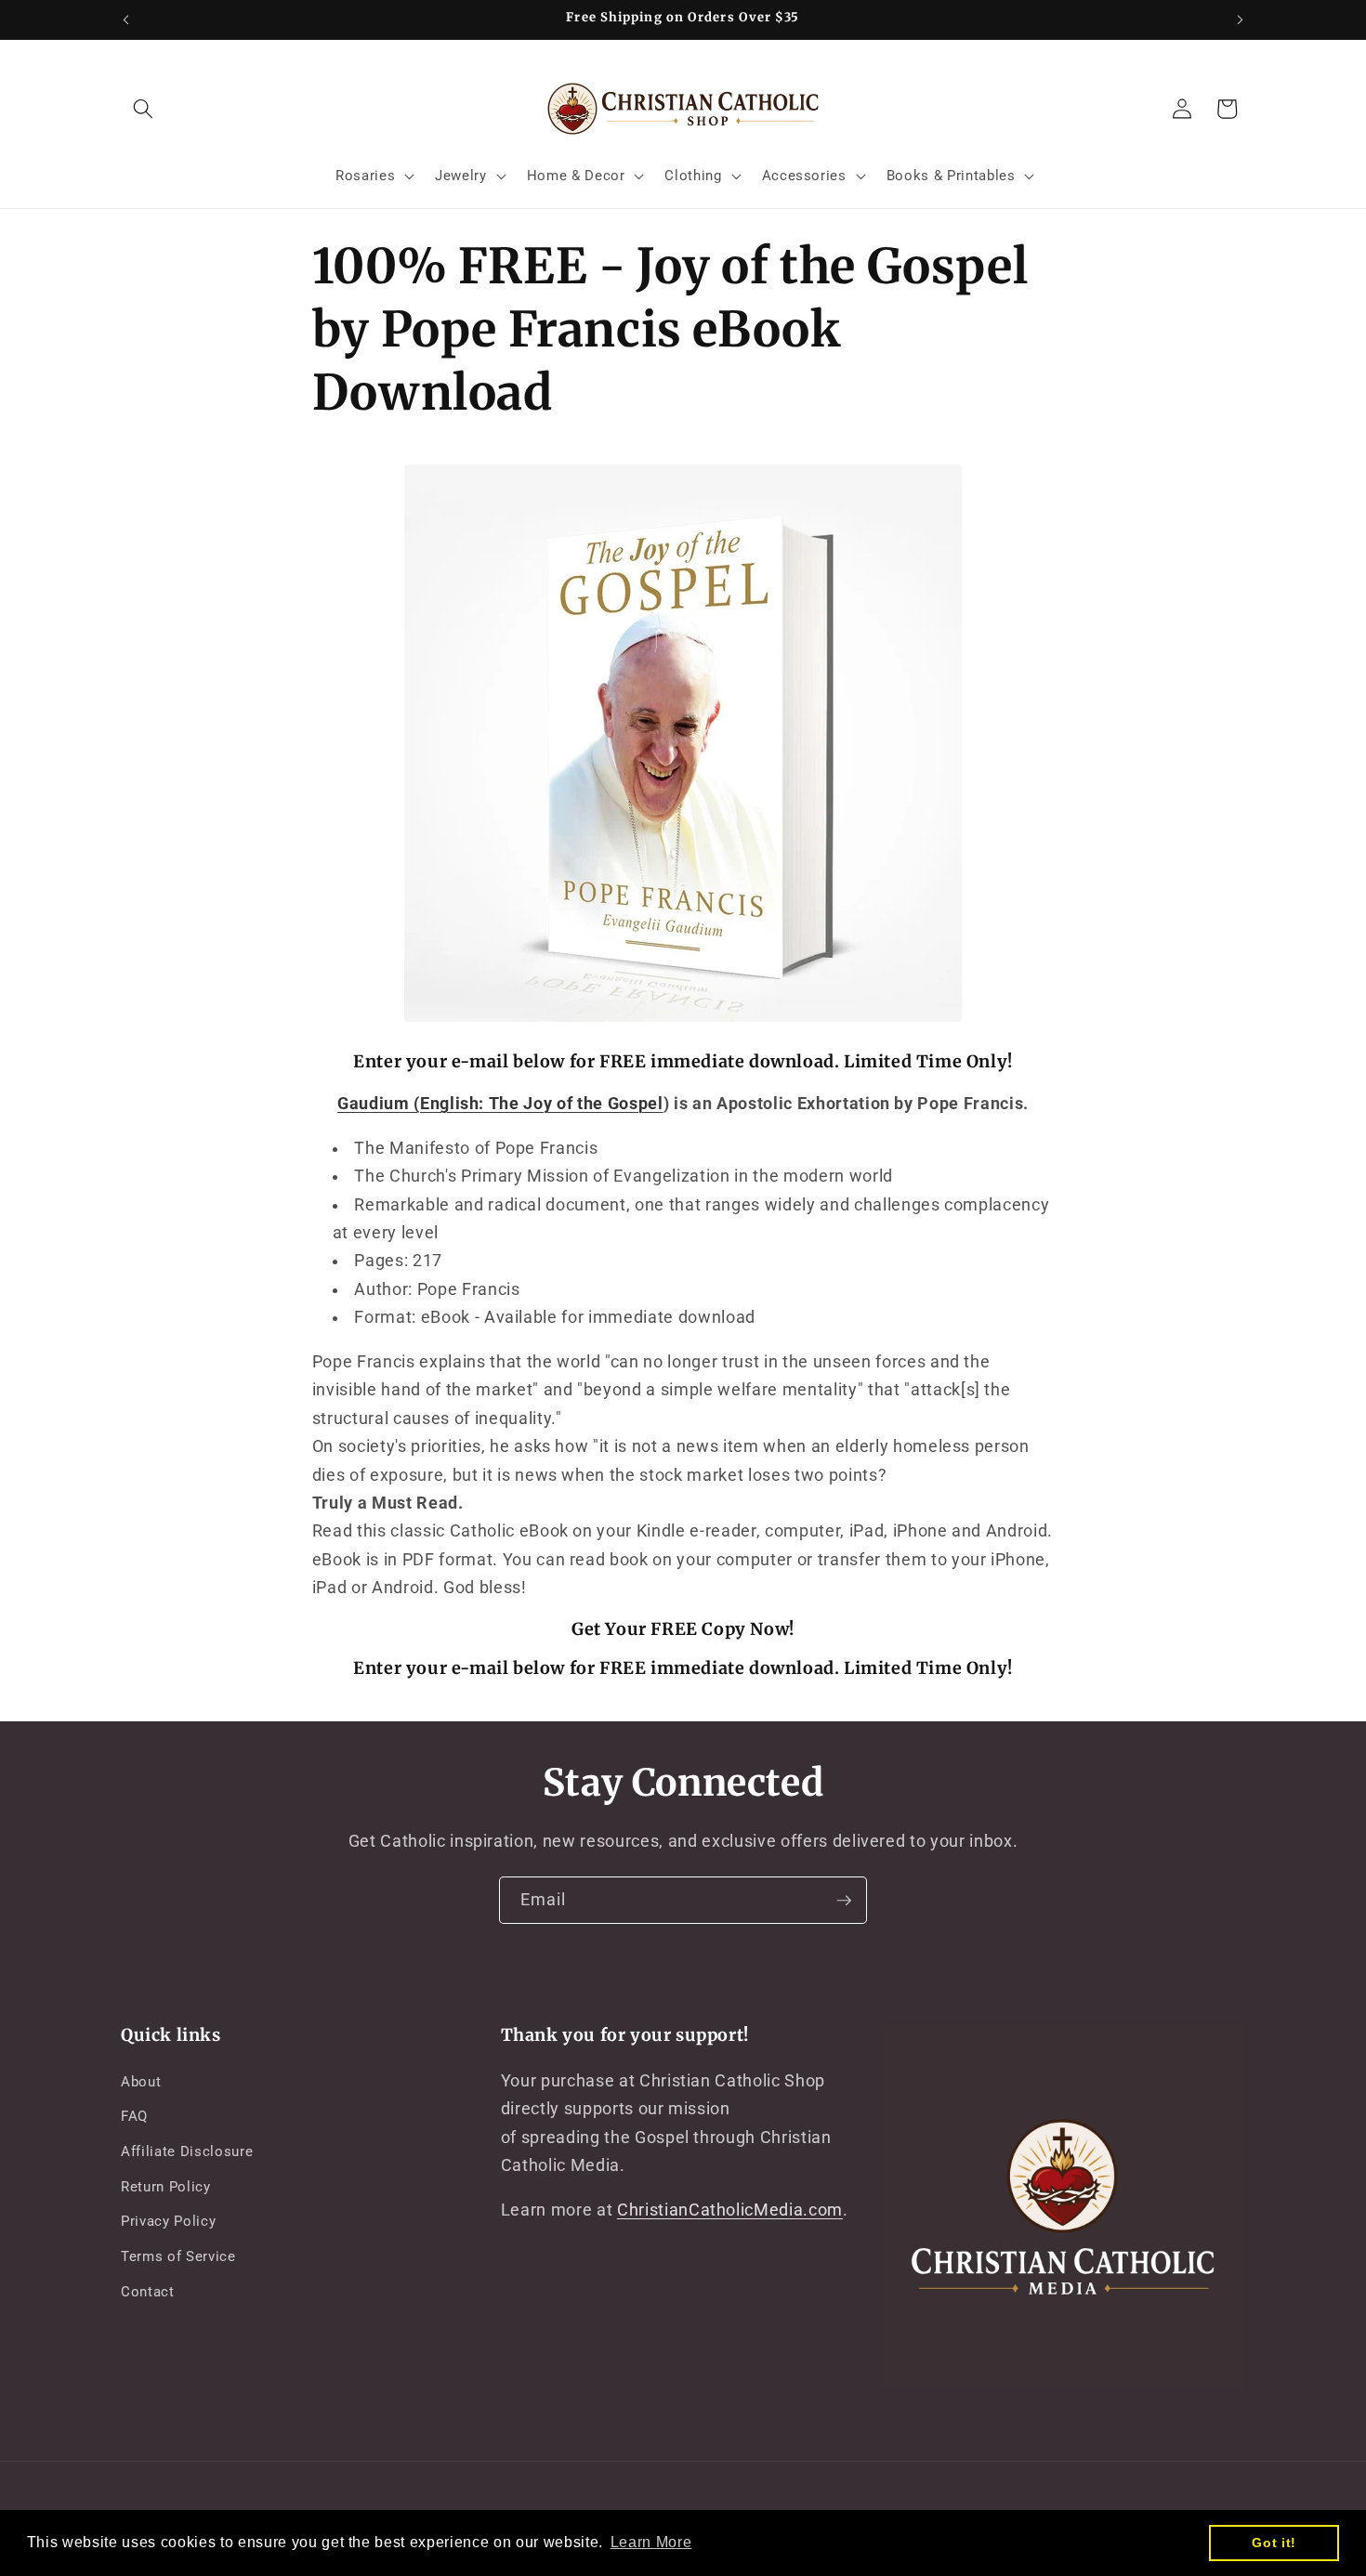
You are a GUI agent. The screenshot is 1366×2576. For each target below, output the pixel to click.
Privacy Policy (168, 2221)
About (141, 2081)
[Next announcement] (1241, 20)
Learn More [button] (651, 2542)
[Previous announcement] (126, 20)
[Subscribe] (844, 1901)
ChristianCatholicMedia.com (730, 2210)
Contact (148, 2291)
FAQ (134, 2116)
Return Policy (166, 2186)
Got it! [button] (1274, 2543)
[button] (143, 109)
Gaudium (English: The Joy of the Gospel (500, 1104)
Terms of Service (178, 2256)
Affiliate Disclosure (187, 2151)
